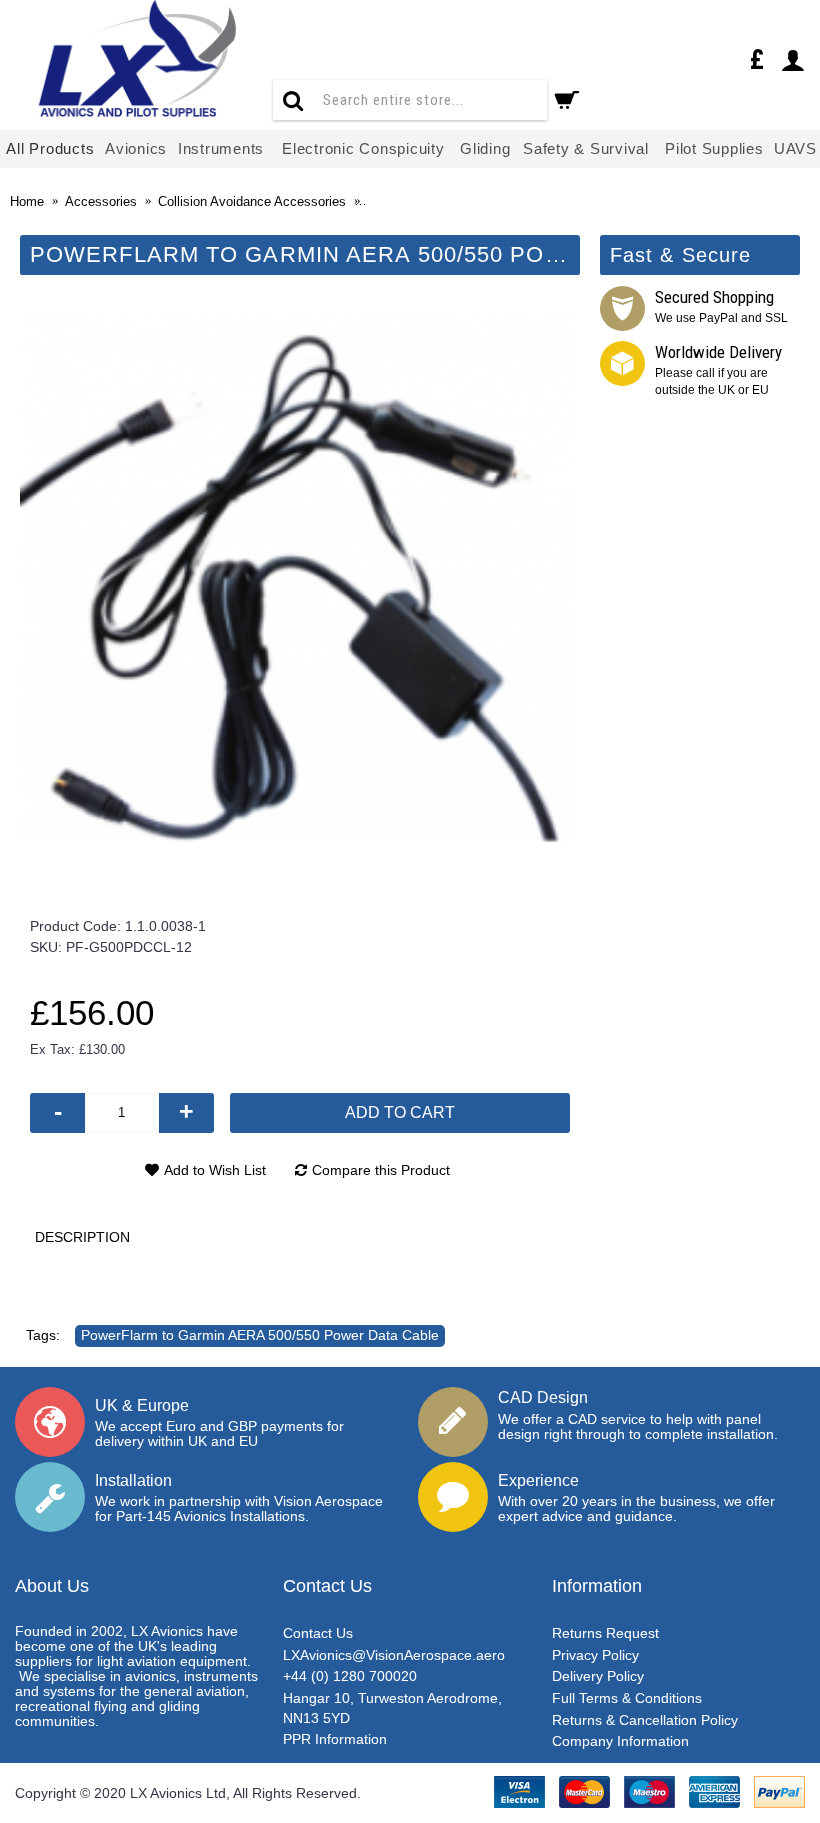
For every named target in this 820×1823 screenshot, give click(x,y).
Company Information (620, 1741)
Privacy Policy (595, 1655)
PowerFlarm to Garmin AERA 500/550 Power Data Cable (260, 1335)
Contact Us (318, 1633)
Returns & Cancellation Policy (645, 1720)
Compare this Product (381, 1170)
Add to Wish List (215, 1170)
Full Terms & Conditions (627, 1698)
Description (82, 1237)
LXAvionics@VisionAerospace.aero (394, 1655)
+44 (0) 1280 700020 (350, 1676)
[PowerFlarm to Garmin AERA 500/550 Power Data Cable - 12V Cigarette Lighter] (300, 576)
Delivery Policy (598, 1676)
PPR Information (335, 1739)
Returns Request (605, 1633)
